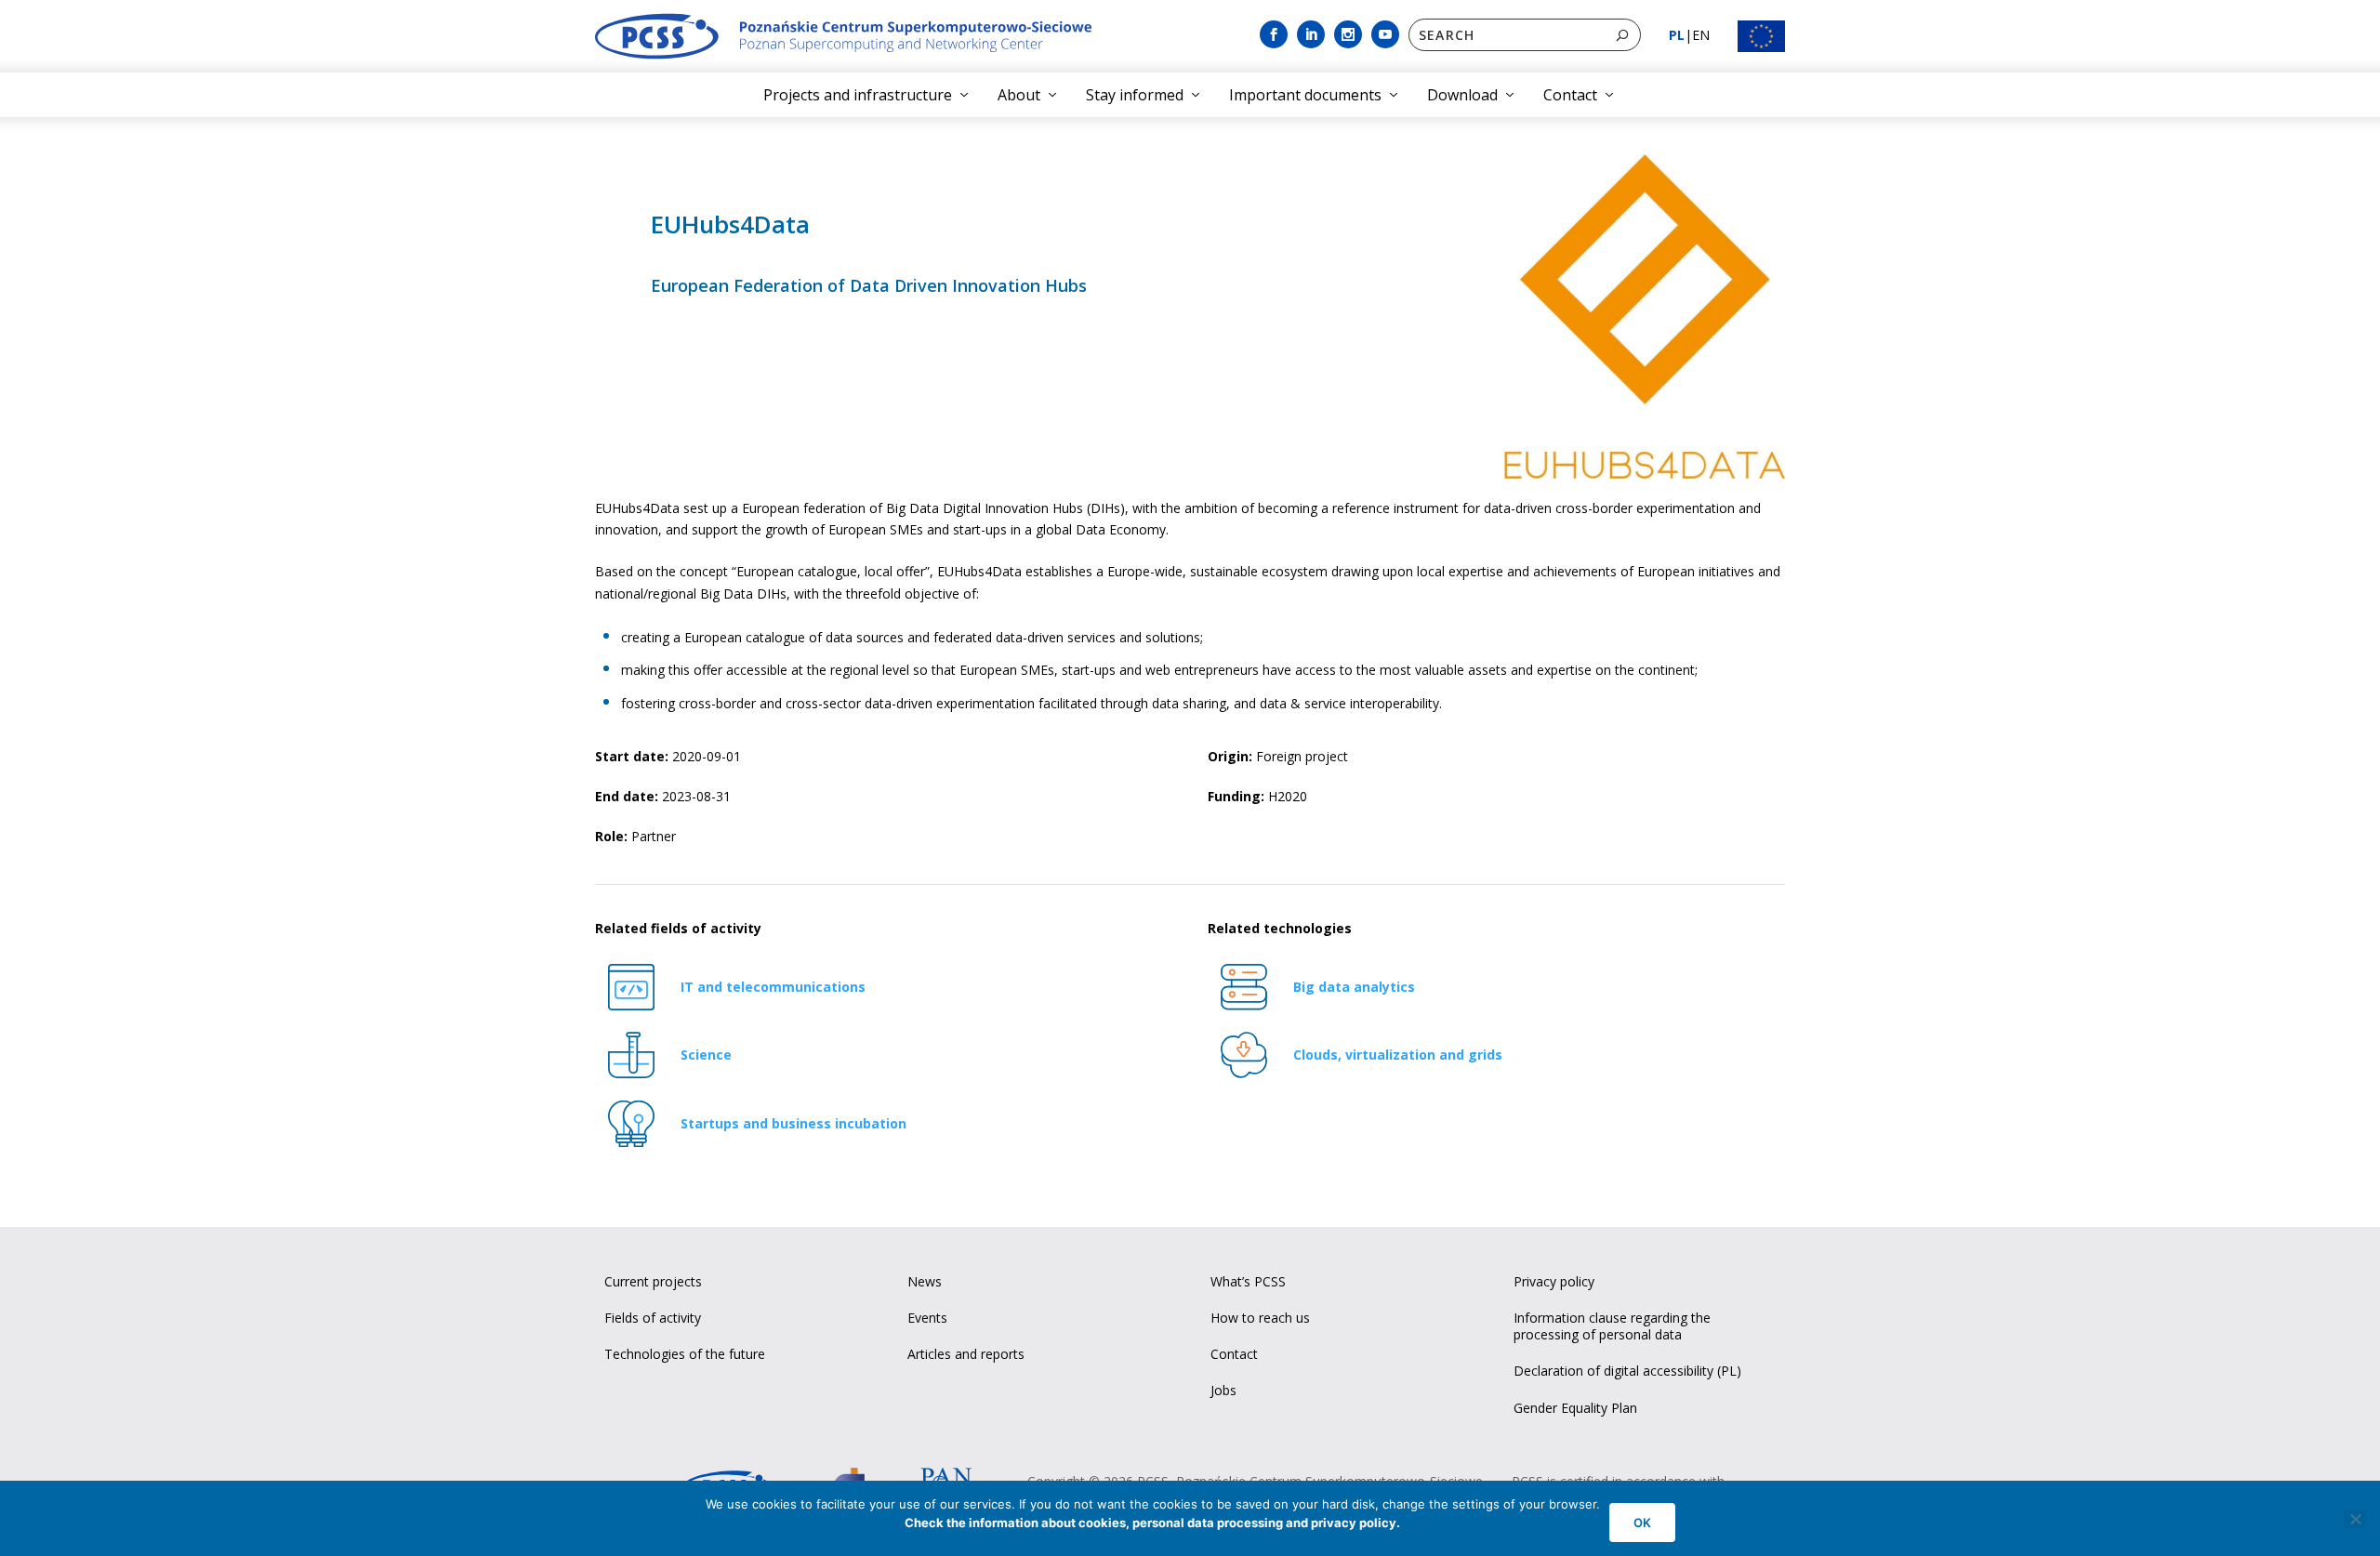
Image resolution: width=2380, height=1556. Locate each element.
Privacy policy (1554, 1281)
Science (706, 1055)
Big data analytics (1354, 987)
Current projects (653, 1281)
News (925, 1281)
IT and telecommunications (773, 987)
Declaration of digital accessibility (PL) (1627, 1371)
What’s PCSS (1248, 1281)
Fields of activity (653, 1318)
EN (1701, 35)
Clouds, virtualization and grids (1398, 1055)
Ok (1642, 1523)
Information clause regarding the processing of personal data (1612, 1326)
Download (1462, 95)
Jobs (1223, 1390)
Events (927, 1318)
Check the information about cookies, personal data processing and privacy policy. (1152, 1523)
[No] (2355, 1519)
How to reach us (1260, 1318)
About (1019, 95)
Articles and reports (966, 1354)
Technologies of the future (685, 1354)
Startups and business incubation (793, 1123)
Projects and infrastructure (858, 95)
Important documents (1305, 95)
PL (1677, 35)
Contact (1570, 95)
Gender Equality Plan (1575, 1408)
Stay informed (1135, 95)
